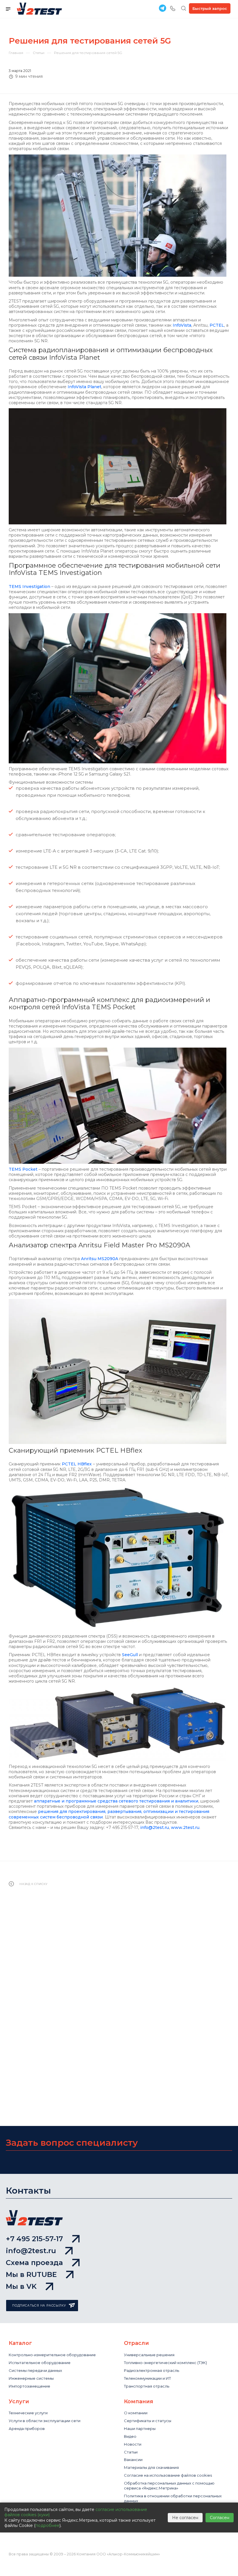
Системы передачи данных (35, 2370)
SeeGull (130, 1655)
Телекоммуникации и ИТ (147, 2378)
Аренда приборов (27, 2429)
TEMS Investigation (29, 587)
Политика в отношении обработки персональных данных (173, 2498)
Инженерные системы (31, 2378)
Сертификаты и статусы (148, 2421)
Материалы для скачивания (151, 2467)
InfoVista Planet (84, 387)
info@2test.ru (155, 1827)
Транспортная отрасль (147, 2386)
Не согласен (185, 2518)
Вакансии (133, 2460)
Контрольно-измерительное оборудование (52, 2355)
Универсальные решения (149, 2355)
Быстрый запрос (210, 8)
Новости (133, 2444)
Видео (130, 2436)
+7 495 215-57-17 (34, 2239)
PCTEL (217, 325)
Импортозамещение (29, 2386)
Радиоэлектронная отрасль (152, 2370)
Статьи (131, 2452)
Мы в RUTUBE (31, 2274)
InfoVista (182, 325)
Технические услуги (28, 2413)
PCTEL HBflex (77, 1464)
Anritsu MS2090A (100, 1259)
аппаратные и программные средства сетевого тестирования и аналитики (116, 1801)
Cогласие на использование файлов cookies (168, 2475)
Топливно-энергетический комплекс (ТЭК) (165, 2363)
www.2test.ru (185, 1827)
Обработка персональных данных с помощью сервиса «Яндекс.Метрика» (169, 2486)
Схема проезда (34, 2263)
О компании (136, 2413)
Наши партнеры (140, 2429)
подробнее (47, 2525)
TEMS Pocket (23, 1169)
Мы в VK (21, 2286)
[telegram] (163, 8)
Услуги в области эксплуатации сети (45, 2421)
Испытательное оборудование (40, 2363)
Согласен (220, 2518)
